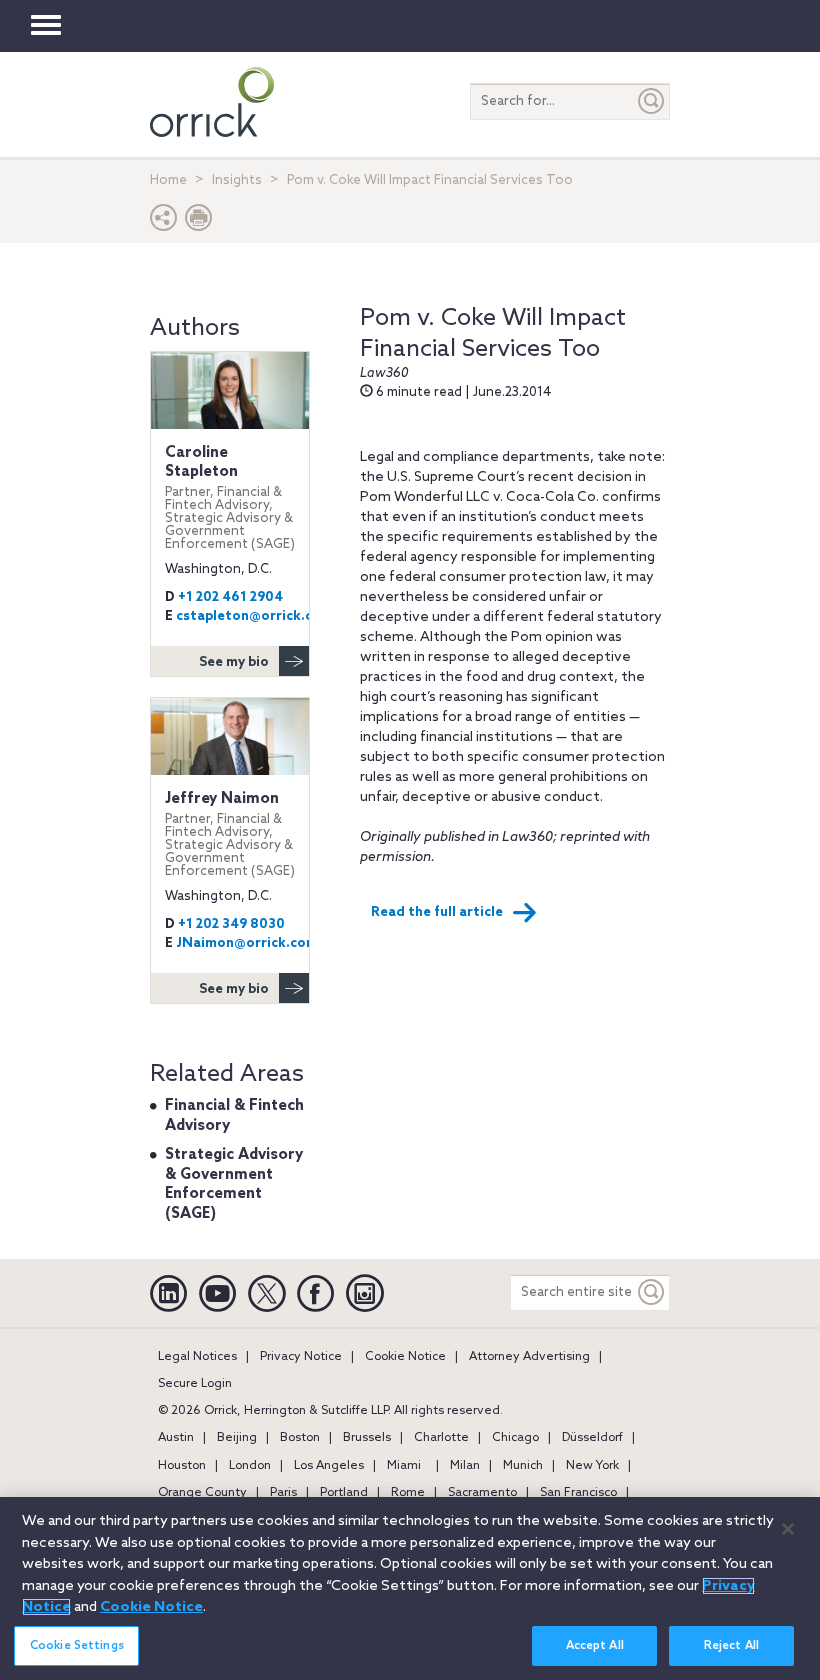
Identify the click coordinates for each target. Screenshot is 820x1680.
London (250, 1466)
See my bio (234, 662)
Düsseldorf (592, 1438)
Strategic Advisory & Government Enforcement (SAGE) (234, 1184)
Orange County (202, 1493)
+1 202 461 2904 (230, 597)
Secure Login (195, 1384)
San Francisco (578, 1493)
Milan (465, 1466)
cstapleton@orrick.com (254, 616)
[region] (410, 1588)
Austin (176, 1438)
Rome (408, 1493)
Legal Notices (197, 1357)
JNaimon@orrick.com (247, 943)
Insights (237, 180)
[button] (164, 222)
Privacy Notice (301, 1357)
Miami (404, 1466)
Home (168, 180)
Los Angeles (329, 1466)
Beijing (237, 1438)
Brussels (367, 1438)
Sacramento (482, 1493)
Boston (300, 1438)
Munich (523, 1466)
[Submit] (652, 101)
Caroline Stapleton (230, 497)
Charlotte (441, 1438)
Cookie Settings (77, 1646)
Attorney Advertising (529, 1357)
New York (592, 1466)
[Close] (788, 1529)
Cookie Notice (405, 1357)
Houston (182, 1466)
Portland (344, 1493)
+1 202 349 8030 (231, 924)
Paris (283, 1493)
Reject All (731, 1646)
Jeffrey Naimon (230, 834)
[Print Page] (199, 222)
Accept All (595, 1646)
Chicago (515, 1438)
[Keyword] (652, 1292)
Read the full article (437, 912)
